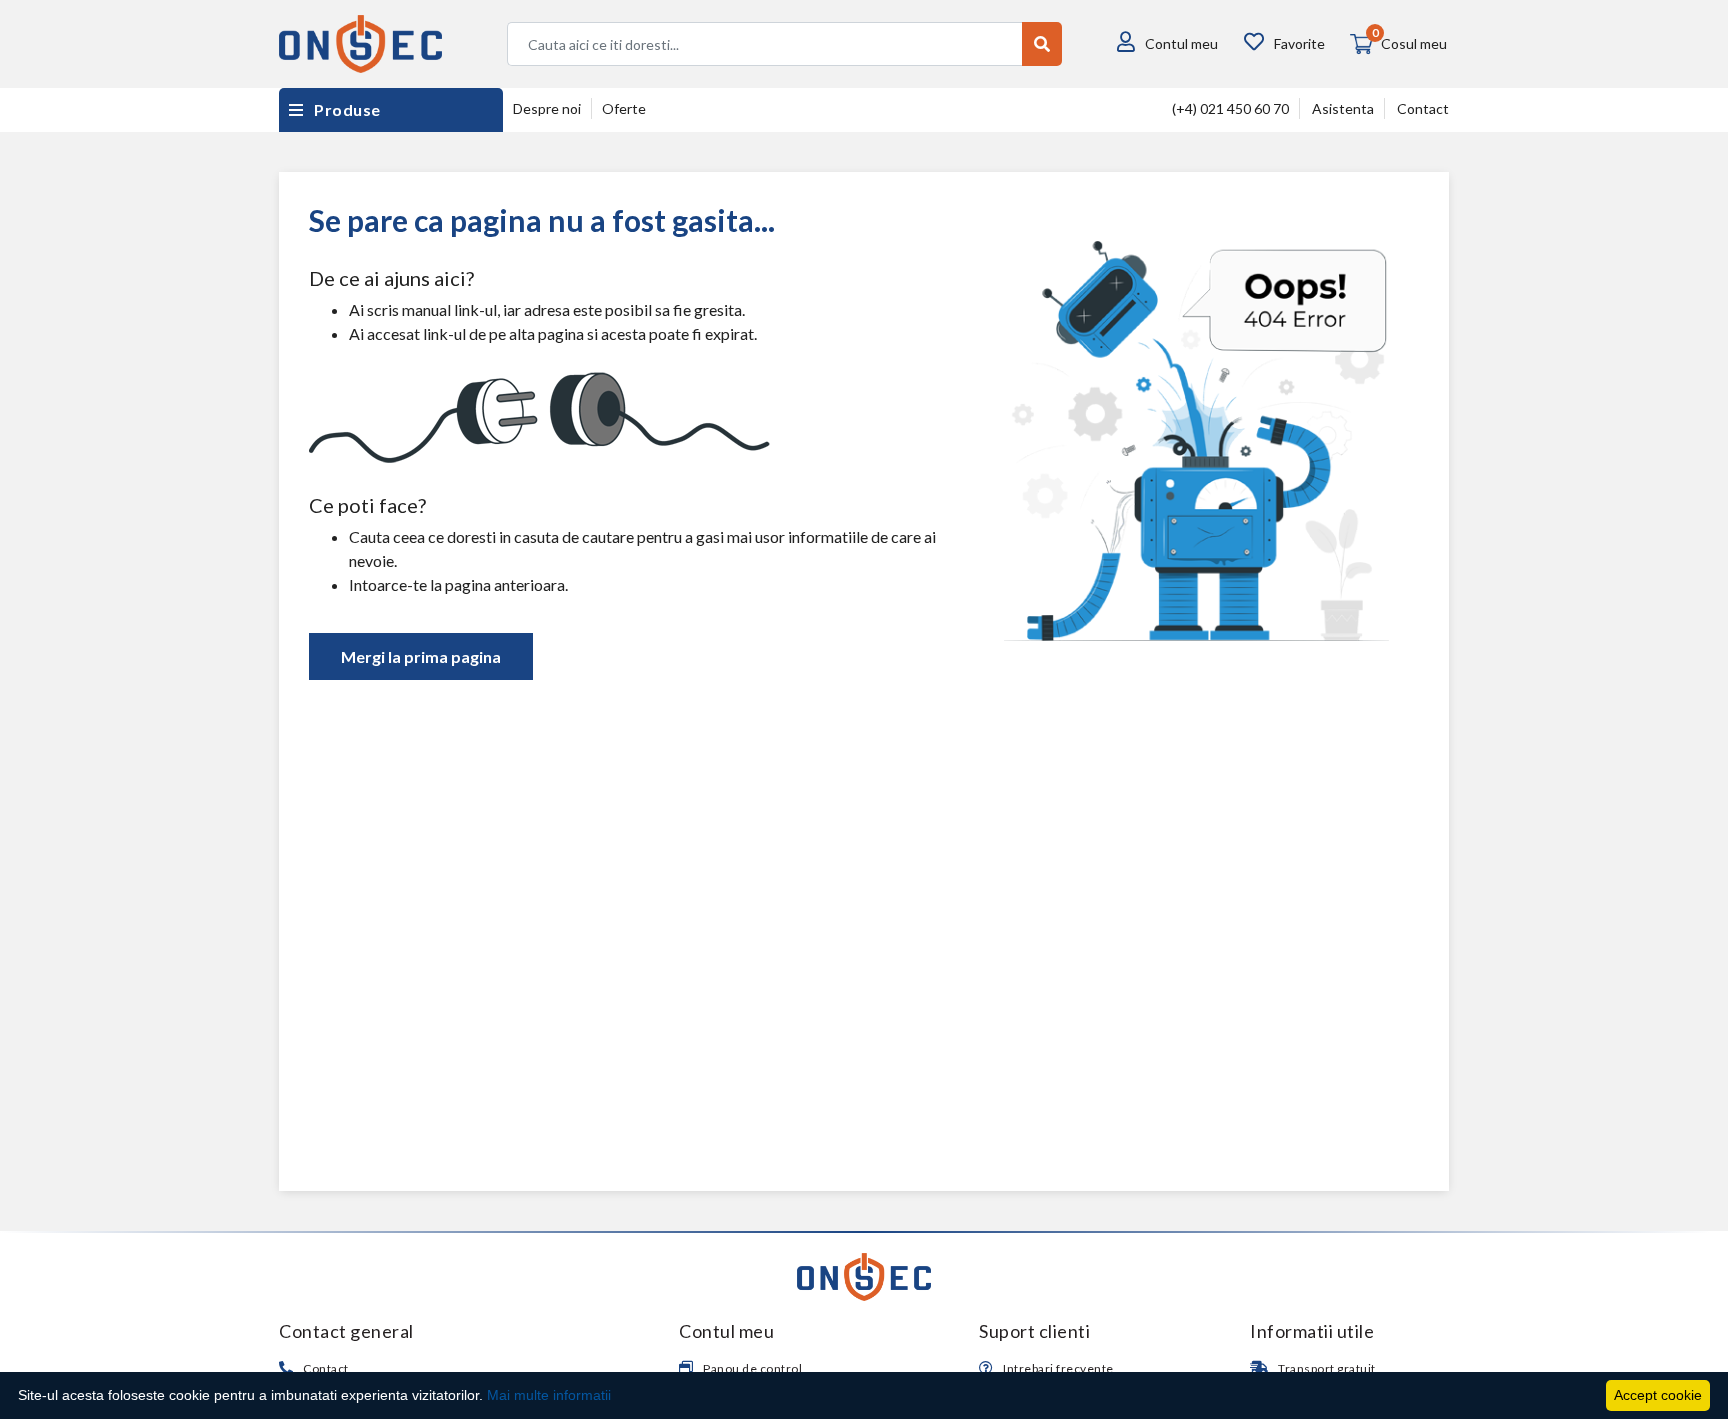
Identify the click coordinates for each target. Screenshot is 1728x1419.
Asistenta (1343, 108)
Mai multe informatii (549, 1395)
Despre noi (547, 108)
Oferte (624, 108)
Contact (1423, 108)
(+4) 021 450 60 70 (1230, 108)
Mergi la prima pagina (421, 656)
